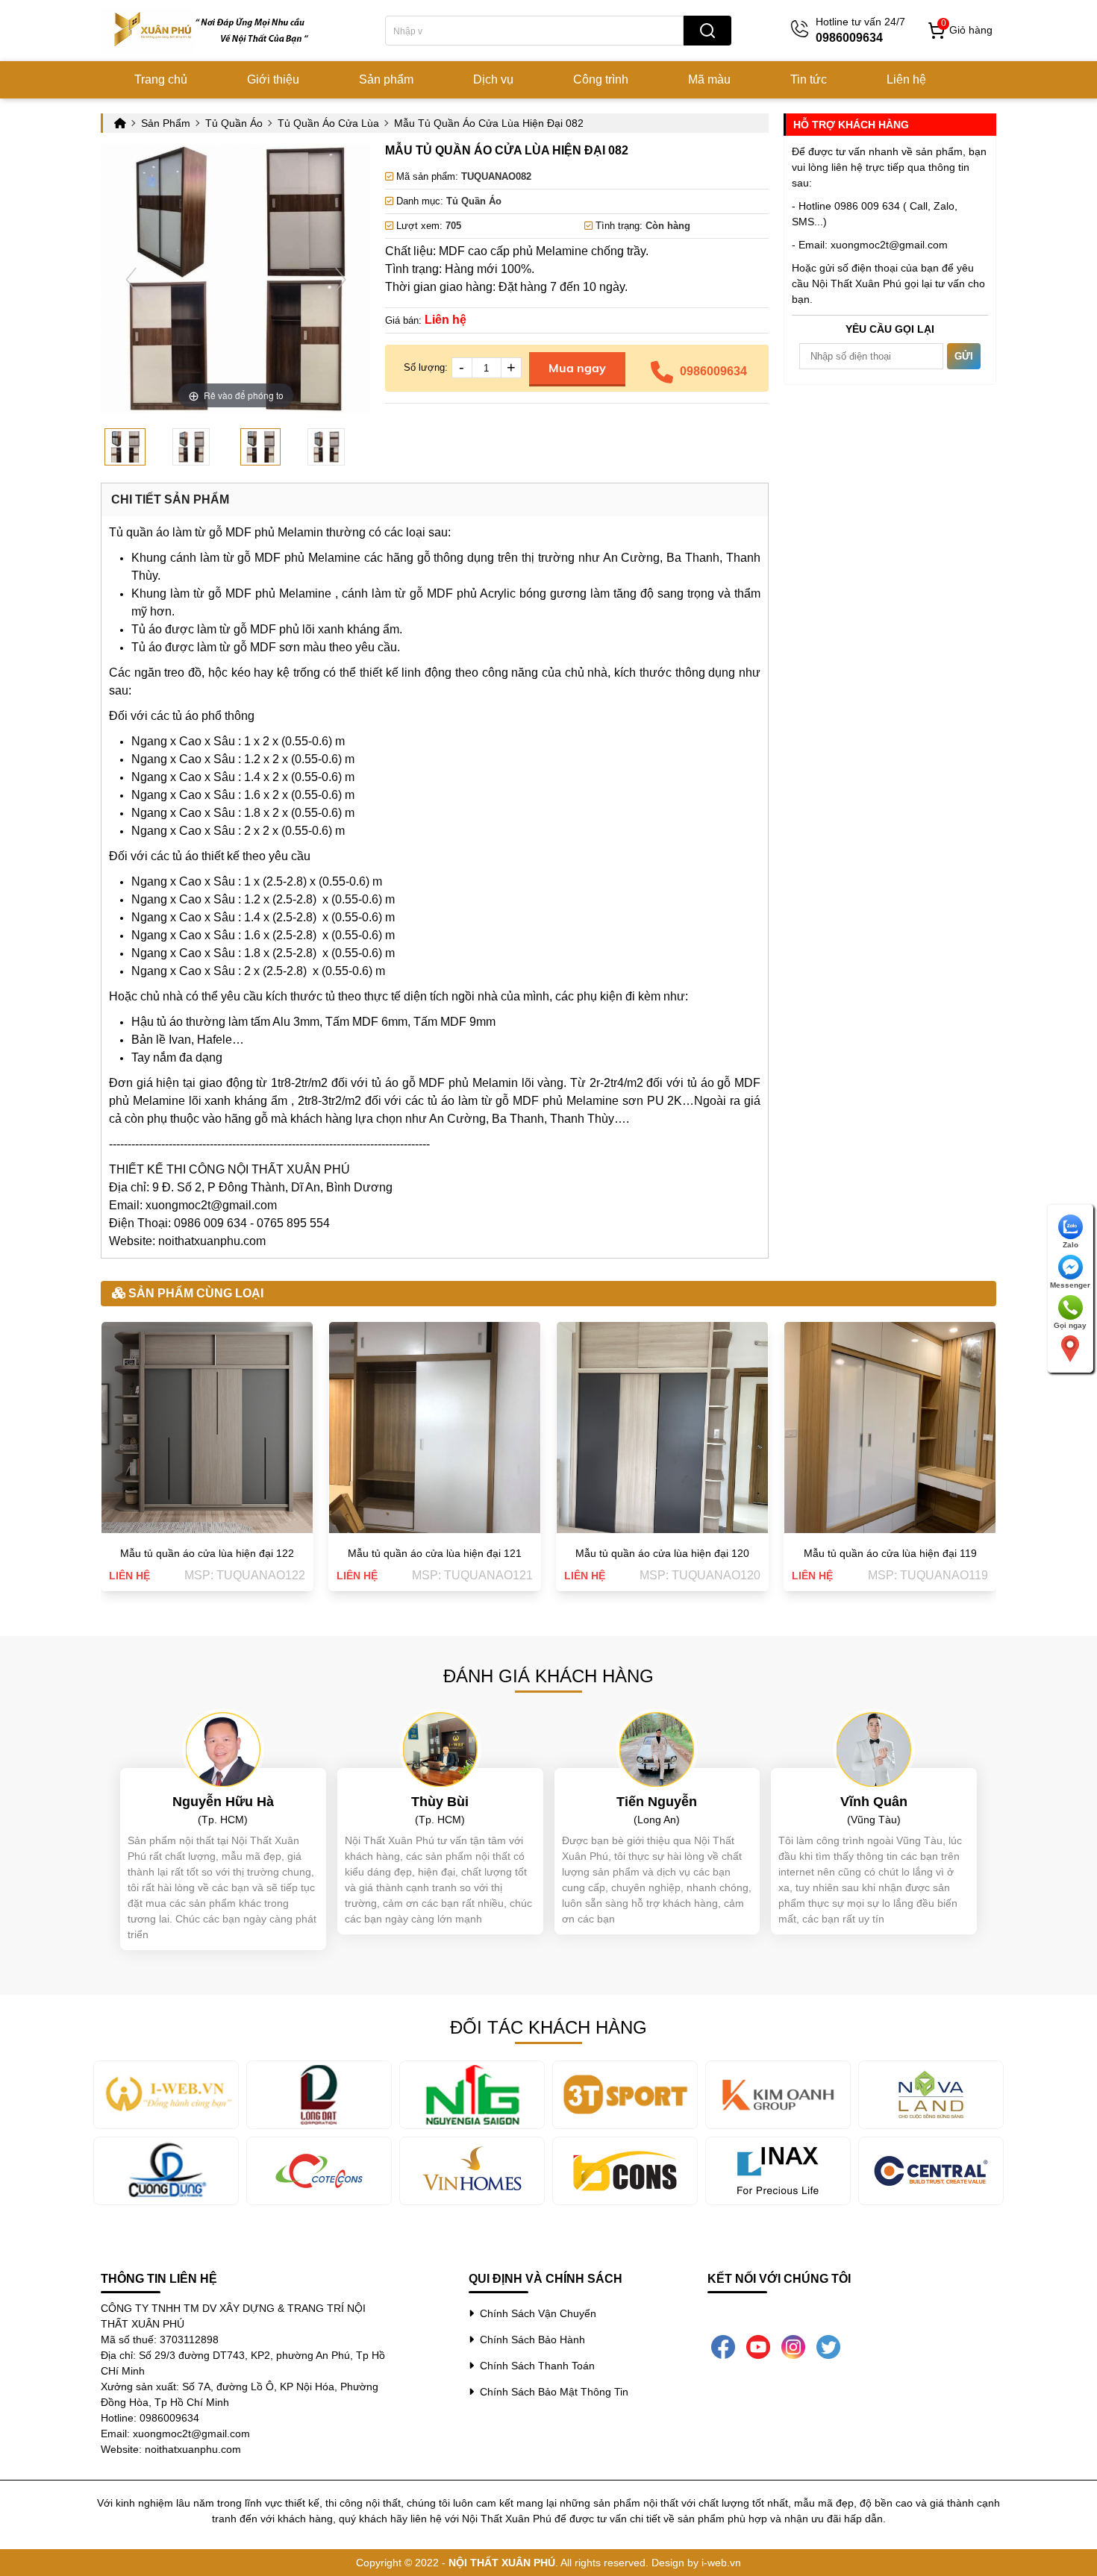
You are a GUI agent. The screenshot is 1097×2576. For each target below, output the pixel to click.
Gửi (964, 356)
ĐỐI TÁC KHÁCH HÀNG (548, 2027)
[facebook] (723, 2346)
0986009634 (713, 371)
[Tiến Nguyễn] (657, 1749)
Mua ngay (577, 368)
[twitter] (828, 2346)
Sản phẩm (386, 79)
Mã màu (709, 79)
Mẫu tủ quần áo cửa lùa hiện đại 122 (207, 1553)
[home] (213, 30)
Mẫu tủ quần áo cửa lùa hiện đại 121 (435, 1553)
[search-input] (534, 31)
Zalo (1071, 1245)
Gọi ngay (1070, 1325)
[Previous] (131, 279)
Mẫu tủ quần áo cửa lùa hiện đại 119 (890, 1553)
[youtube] (758, 2346)
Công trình (601, 79)
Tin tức (809, 79)
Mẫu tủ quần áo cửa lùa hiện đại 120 (662, 1553)
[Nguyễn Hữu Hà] (223, 1749)
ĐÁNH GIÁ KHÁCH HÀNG (548, 1676)
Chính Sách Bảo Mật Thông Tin (551, 2392)
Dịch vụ (493, 79)
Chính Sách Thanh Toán (534, 2366)
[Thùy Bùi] (440, 1749)
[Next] (341, 279)
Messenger (1070, 1285)
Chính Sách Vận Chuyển (535, 2313)
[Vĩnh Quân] (874, 1749)
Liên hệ (906, 79)
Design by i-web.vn (696, 2563)
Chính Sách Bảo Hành (529, 2340)
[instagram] (793, 2346)
